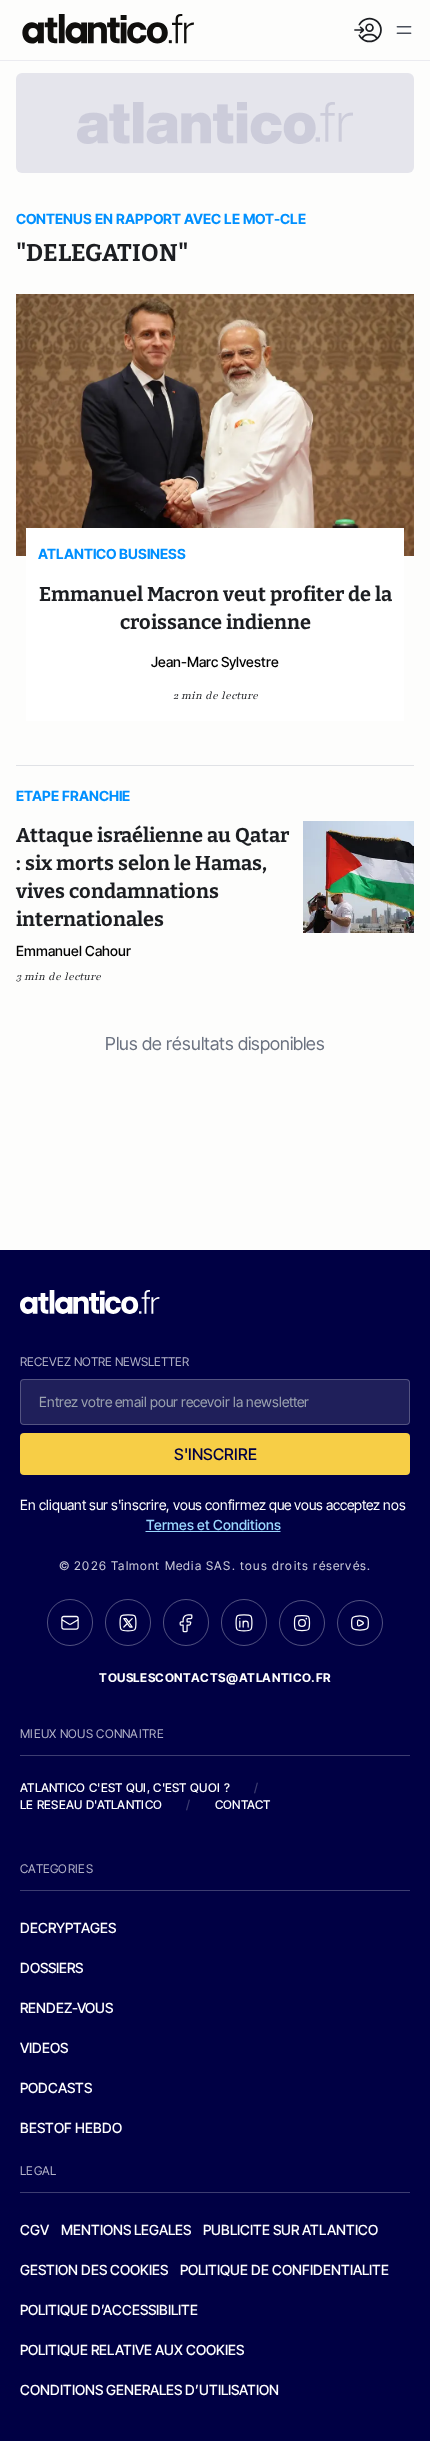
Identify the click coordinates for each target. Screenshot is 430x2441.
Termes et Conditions (213, 1524)
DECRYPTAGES (68, 1927)
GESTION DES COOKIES (94, 2269)
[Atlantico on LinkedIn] (244, 1622)
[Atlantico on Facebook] (186, 1622)
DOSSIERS (51, 1967)
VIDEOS (44, 2047)
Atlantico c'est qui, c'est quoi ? (125, 1787)
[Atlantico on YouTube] (360, 1623)
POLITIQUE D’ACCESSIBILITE (109, 2309)
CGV (34, 2229)
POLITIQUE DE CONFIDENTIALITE (284, 2269)
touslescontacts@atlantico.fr (215, 1677)
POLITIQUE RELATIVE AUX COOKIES (132, 2349)
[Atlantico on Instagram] (302, 1623)
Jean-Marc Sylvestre (215, 661)
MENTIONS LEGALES (126, 2229)
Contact (243, 1804)
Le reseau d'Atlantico (91, 1804)
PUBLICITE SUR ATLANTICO (290, 2229)
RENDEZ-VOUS (66, 2007)
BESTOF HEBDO (71, 2127)
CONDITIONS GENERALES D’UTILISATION (149, 2389)
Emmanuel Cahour (73, 950)
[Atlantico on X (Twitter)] (128, 1622)
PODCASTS (56, 2087)
